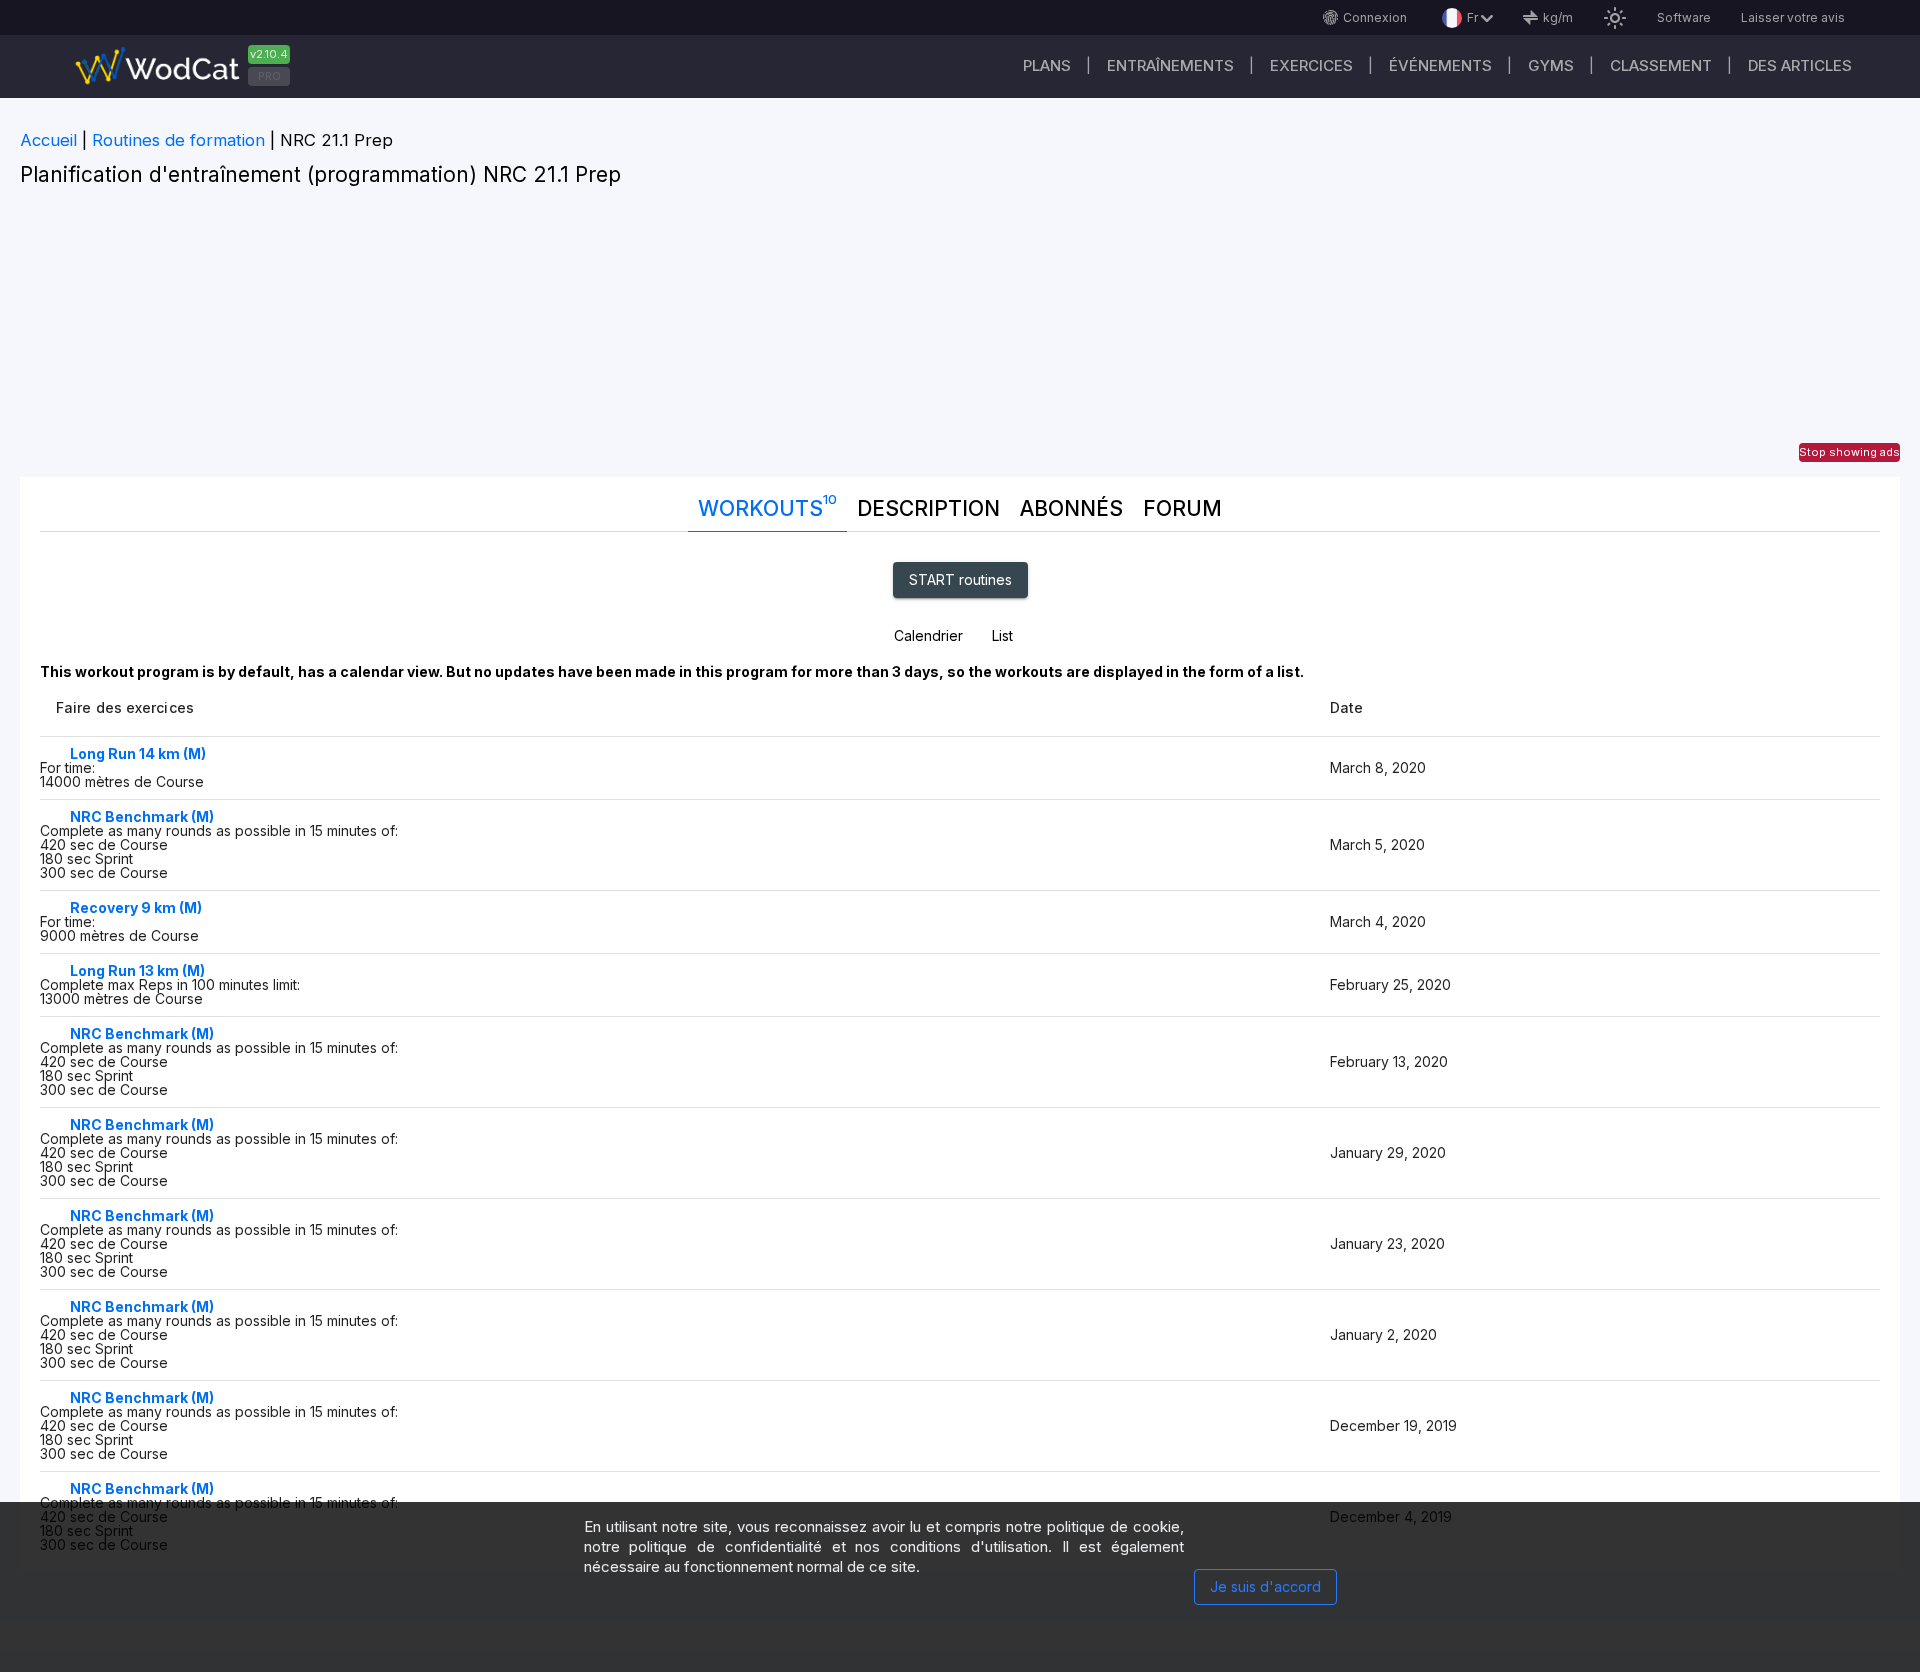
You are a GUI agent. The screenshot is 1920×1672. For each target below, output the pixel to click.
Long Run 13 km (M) (137, 970)
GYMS (1551, 65)
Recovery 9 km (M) (136, 907)
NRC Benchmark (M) (142, 816)
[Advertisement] (960, 337)
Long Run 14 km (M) (138, 753)
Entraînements (1170, 65)
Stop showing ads (1849, 452)
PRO (269, 76)
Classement (1661, 65)
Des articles (1800, 65)
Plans (1047, 65)
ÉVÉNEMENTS (1440, 65)
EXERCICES (1311, 65)
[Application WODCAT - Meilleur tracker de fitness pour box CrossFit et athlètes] (190, 66)
